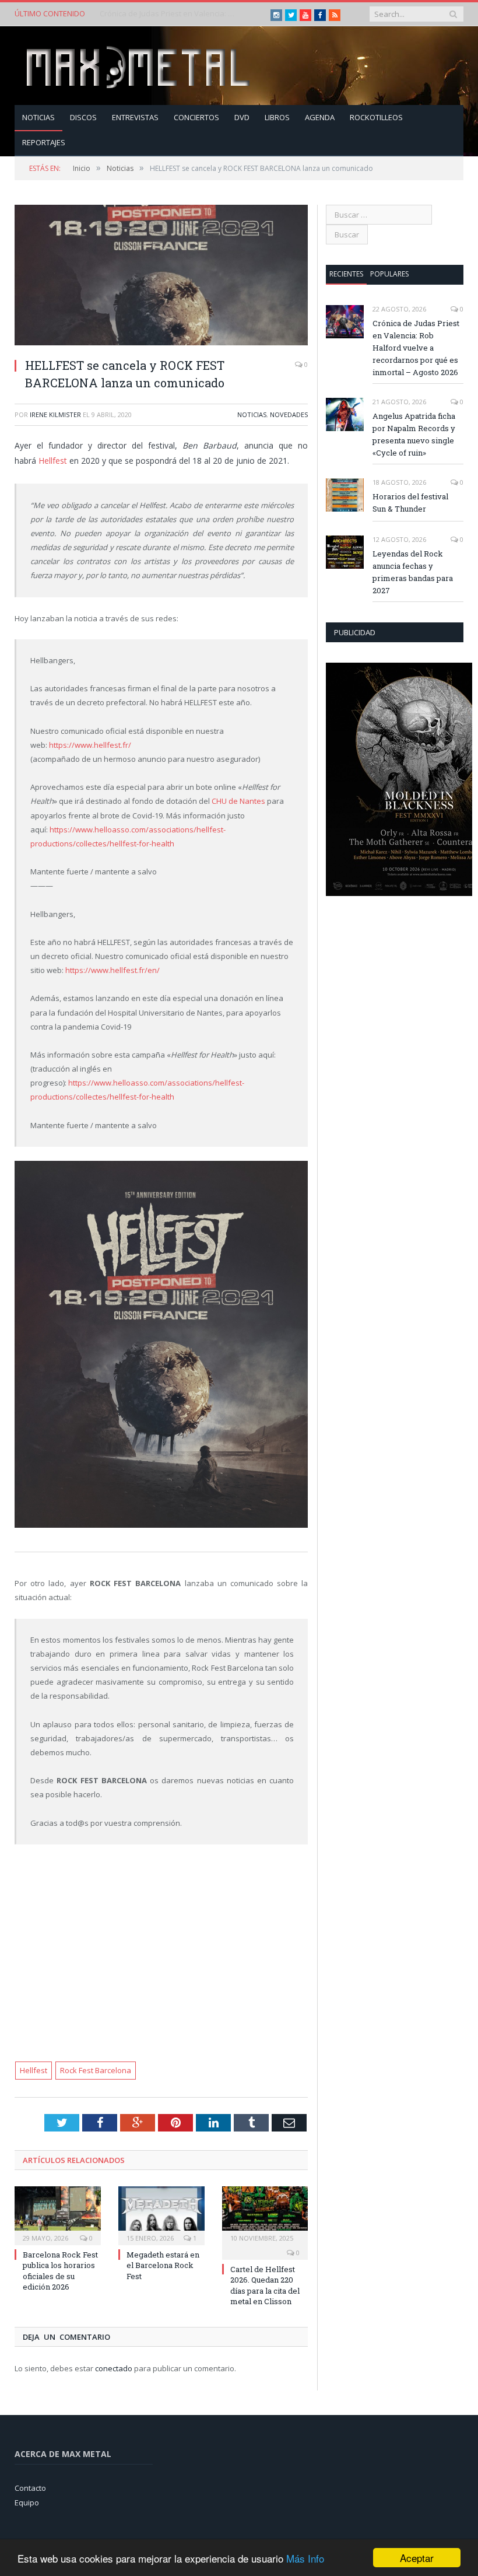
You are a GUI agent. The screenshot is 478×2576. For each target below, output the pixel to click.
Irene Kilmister (55, 414)
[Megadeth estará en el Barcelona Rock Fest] (161, 2215)
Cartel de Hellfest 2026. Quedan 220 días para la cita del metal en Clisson (265, 2285)
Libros (277, 117)
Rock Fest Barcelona (96, 2070)
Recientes (346, 274)
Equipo (27, 2502)
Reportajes (44, 142)
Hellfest (53, 461)
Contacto (30, 2488)
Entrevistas (135, 117)
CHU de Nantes (238, 801)
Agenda (320, 117)
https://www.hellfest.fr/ (90, 745)
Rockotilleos (376, 117)
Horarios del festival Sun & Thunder (410, 503)
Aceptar (417, 2558)
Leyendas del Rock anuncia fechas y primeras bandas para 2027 (413, 572)
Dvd (242, 117)
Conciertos (196, 117)
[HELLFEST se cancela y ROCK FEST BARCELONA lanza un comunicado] (161, 276)
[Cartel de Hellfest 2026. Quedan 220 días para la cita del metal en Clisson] (265, 2215)
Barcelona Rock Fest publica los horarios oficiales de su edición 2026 (60, 2271)
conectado (114, 2368)
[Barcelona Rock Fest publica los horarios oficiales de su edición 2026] (58, 2215)
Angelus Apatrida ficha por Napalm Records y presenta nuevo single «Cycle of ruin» (170, 14)
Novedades (289, 414)
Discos (83, 117)
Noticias (38, 117)
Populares (389, 274)
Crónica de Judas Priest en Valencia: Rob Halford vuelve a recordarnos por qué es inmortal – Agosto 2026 (416, 348)
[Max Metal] (139, 66)
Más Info (305, 2558)
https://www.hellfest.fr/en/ (113, 970)
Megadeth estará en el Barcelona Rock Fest (163, 2265)
